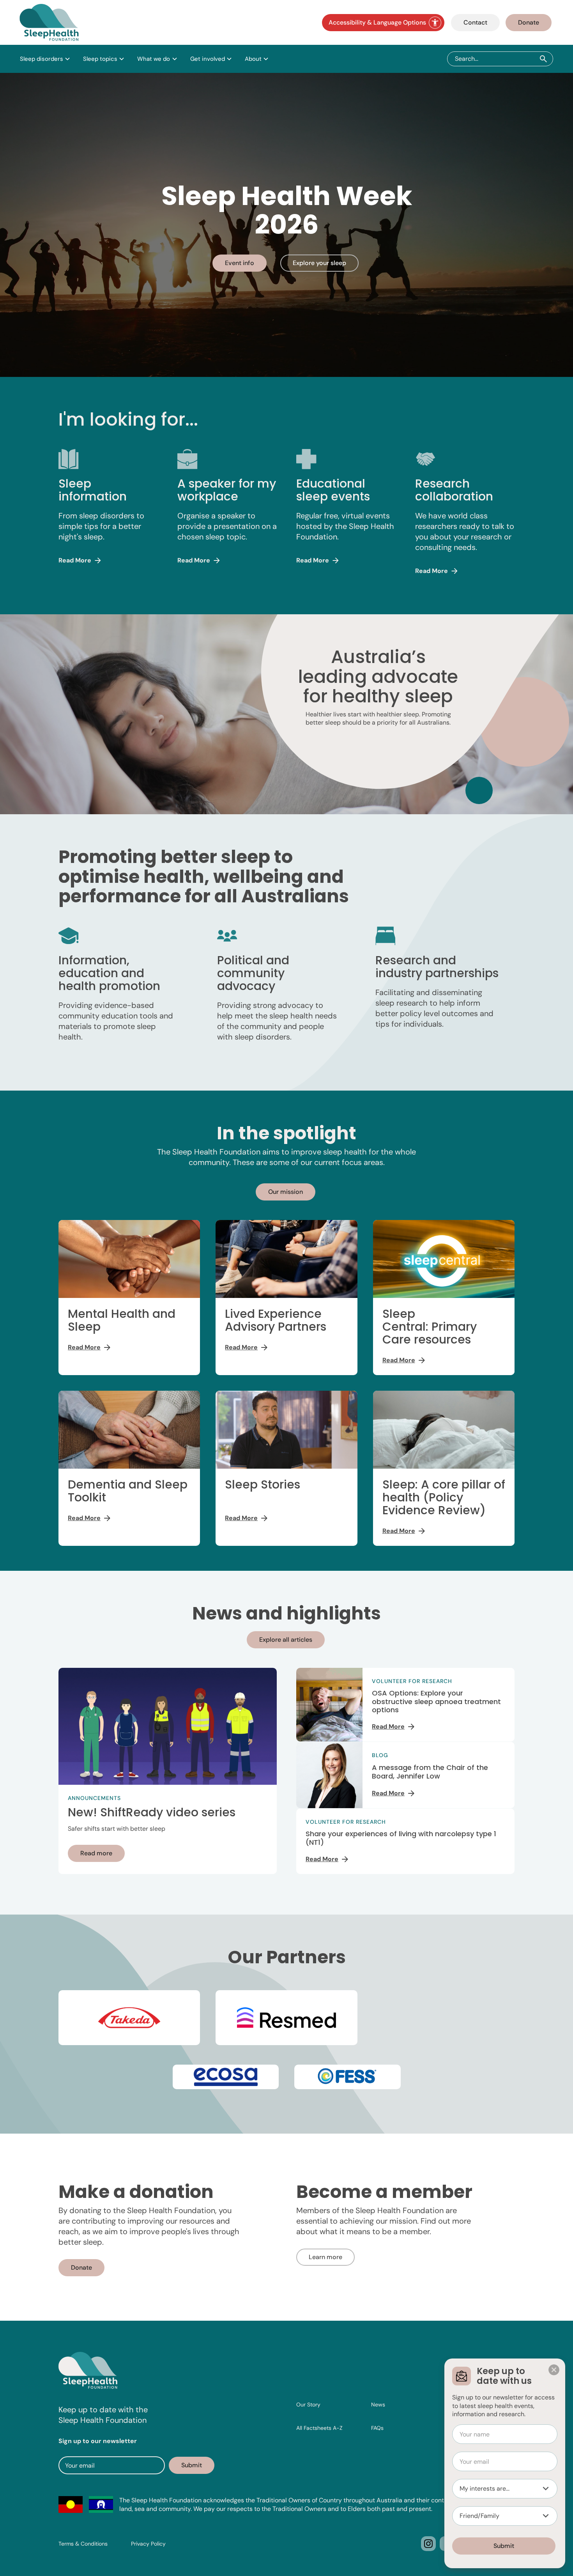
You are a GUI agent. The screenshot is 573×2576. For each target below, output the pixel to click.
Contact (475, 22)
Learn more (325, 2257)
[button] (45, 59)
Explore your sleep (319, 263)
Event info (240, 263)
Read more (96, 1853)
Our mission (286, 1192)
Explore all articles (286, 1640)
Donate (529, 22)
